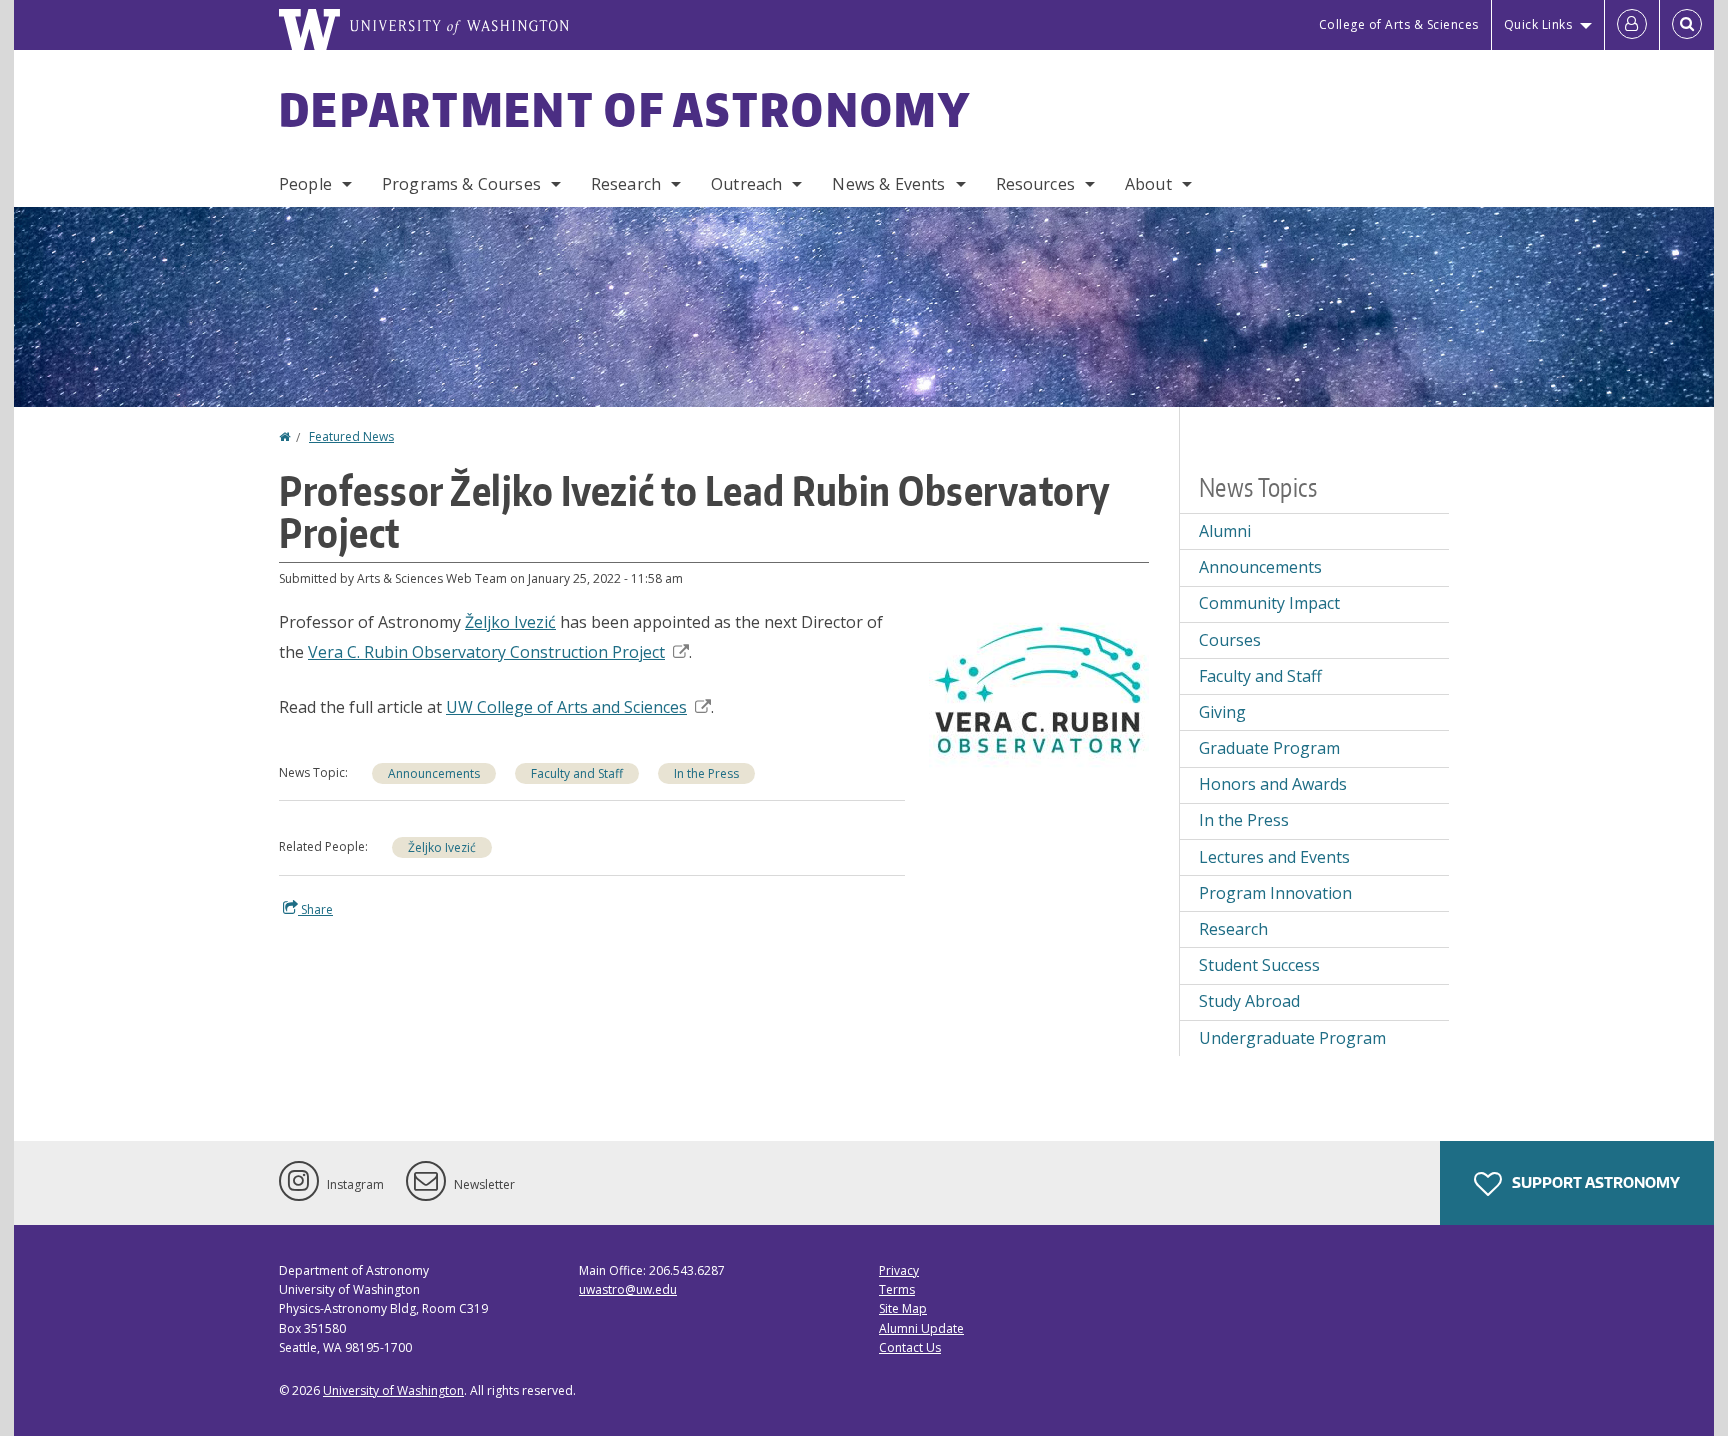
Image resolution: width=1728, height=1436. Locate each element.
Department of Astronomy (625, 109)
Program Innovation (1275, 893)
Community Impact (1269, 603)
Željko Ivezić (510, 622)
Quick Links (1538, 24)
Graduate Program (1269, 748)
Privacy (899, 1270)
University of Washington (393, 1390)
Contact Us (910, 1347)
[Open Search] (1687, 25)
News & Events (888, 184)
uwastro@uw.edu (628, 1289)
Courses (1230, 640)
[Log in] (1632, 25)
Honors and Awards (1273, 784)
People (305, 184)
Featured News (351, 436)
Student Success (1259, 965)
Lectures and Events (1274, 857)
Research (626, 184)
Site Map (903, 1308)
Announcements (434, 773)
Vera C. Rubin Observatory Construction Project (486, 652)
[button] (1039, 690)
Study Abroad (1249, 1001)
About (1148, 184)
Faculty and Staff (577, 773)
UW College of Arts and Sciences (566, 707)
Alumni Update (921, 1328)
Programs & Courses (461, 184)
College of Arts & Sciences (1399, 24)
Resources (1035, 184)
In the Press (706, 773)
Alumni (1225, 531)
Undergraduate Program (1292, 1038)
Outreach (746, 184)
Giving (1222, 712)
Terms (897, 1289)
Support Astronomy (1594, 1182)
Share (315, 909)
